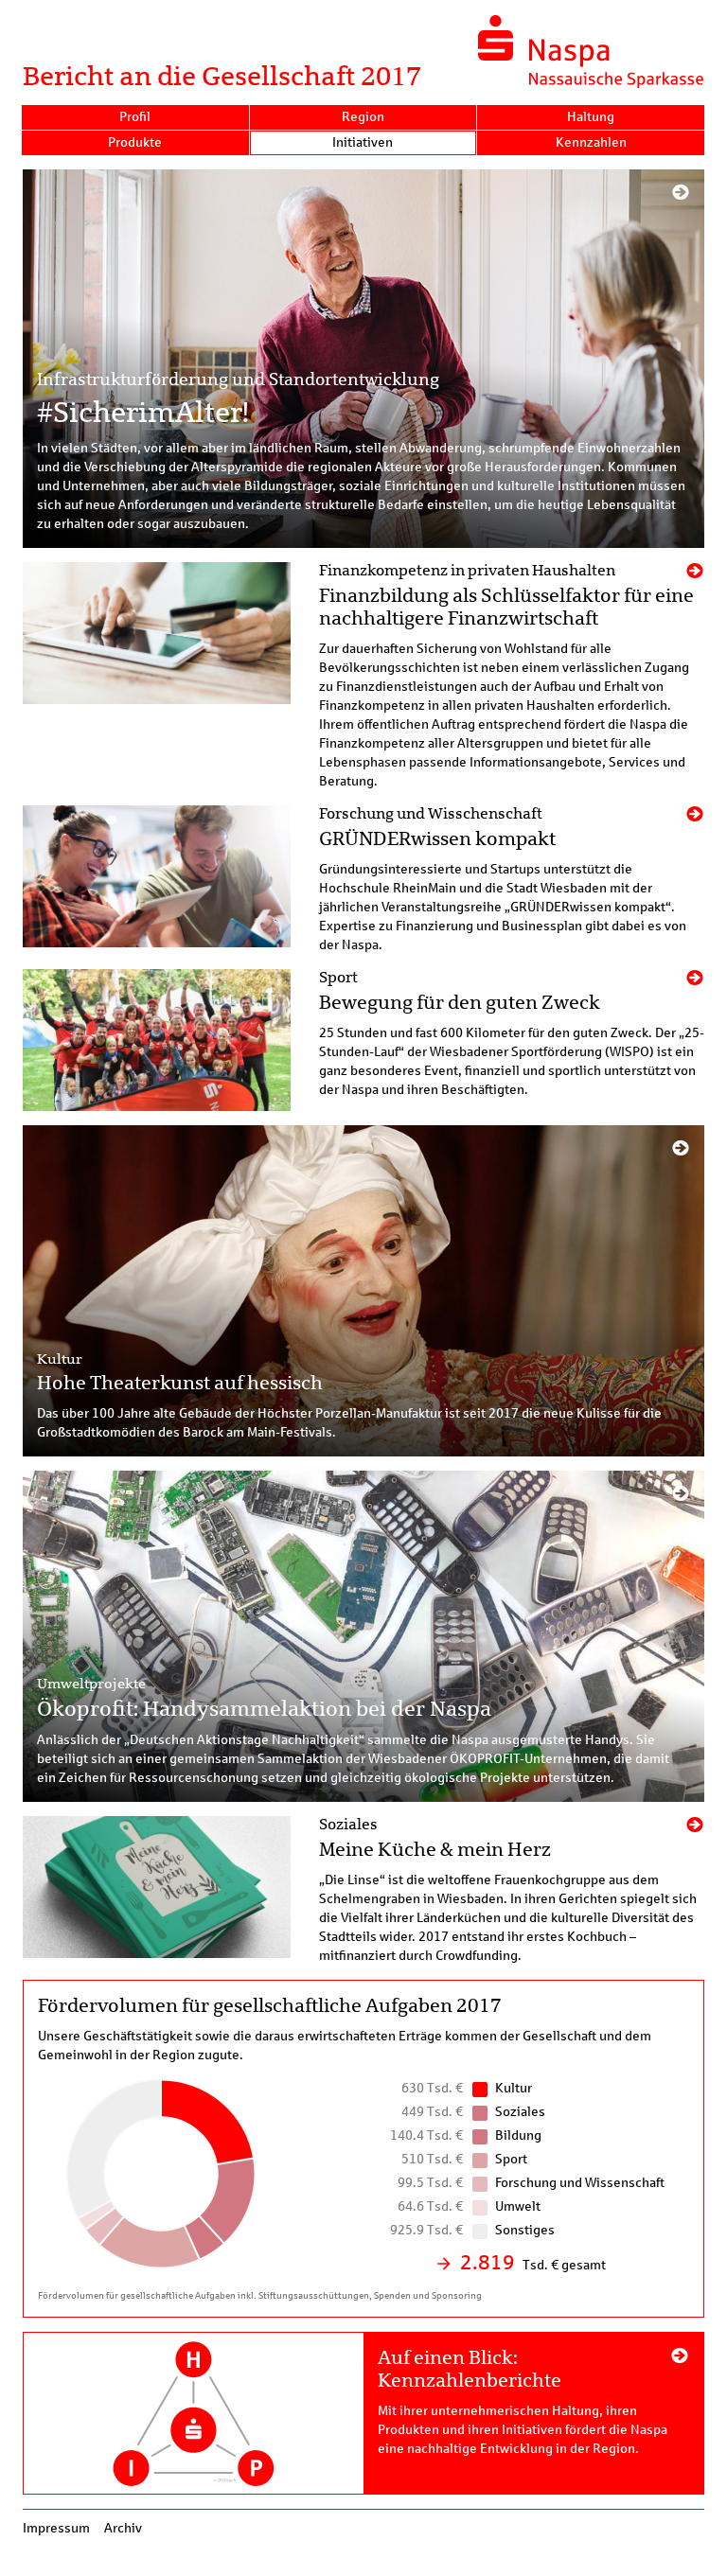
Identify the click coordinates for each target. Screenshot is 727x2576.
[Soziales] (363, 1891)
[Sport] (363, 1040)
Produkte (135, 142)
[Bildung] (363, 880)
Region (363, 117)
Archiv (123, 2528)
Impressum (56, 2528)
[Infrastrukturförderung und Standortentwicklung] (363, 359)
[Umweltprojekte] (363, 1636)
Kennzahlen (591, 142)
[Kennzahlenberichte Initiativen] (363, 2413)
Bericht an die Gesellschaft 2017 (222, 76)
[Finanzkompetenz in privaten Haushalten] (363, 677)
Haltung (591, 117)
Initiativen (363, 142)
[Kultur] (363, 1291)
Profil (135, 117)
